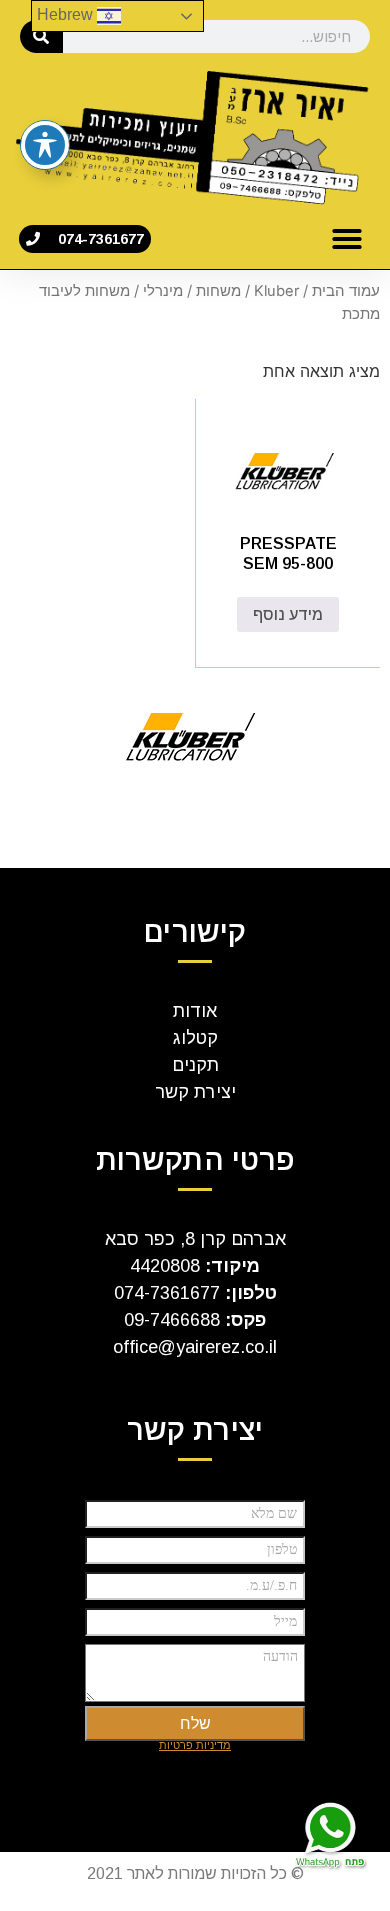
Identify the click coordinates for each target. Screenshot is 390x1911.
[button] (347, 239)
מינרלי (163, 291)
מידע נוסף (288, 614)
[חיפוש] (41, 36)
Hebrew (67, 14)
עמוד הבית (346, 291)
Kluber (276, 291)
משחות (218, 291)
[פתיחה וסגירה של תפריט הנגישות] (45, 145)
